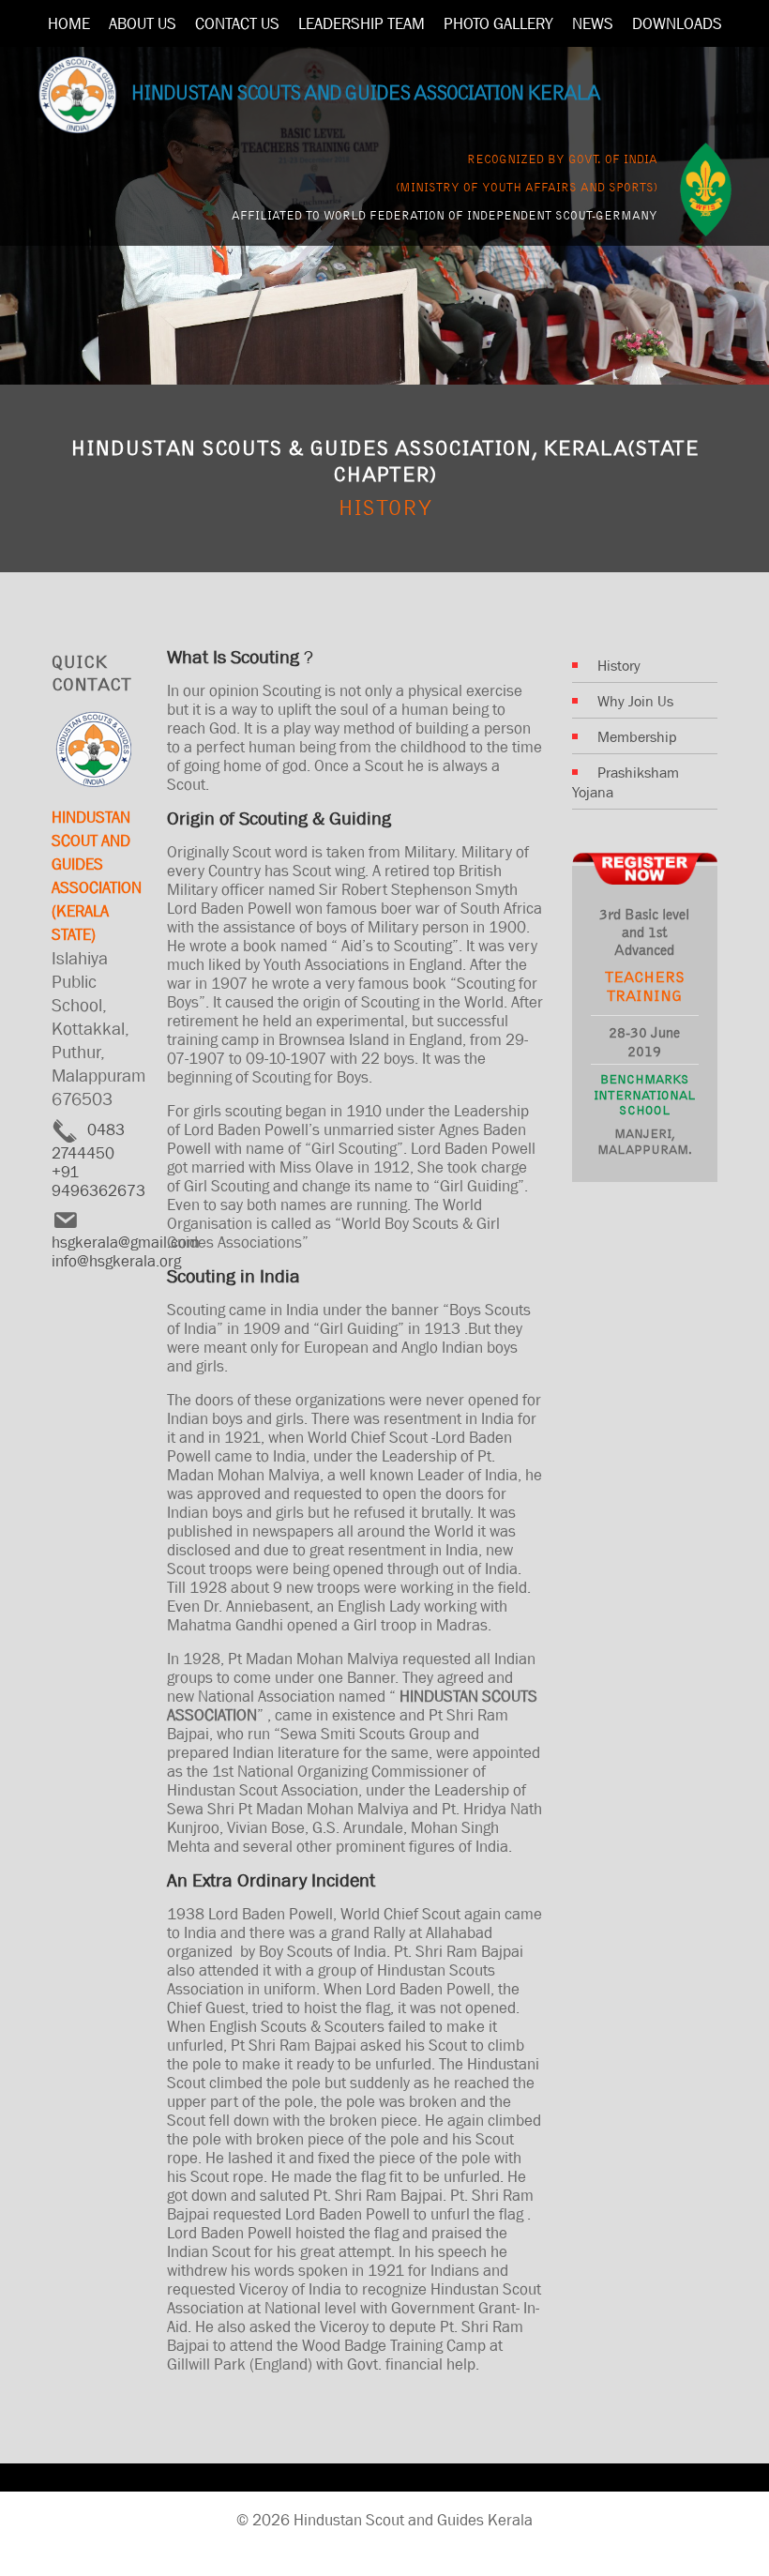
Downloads (677, 23)
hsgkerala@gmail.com (126, 1242)
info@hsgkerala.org (116, 1261)
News (593, 23)
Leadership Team (362, 23)
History (619, 665)
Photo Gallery (498, 23)
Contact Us (237, 23)
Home (69, 23)
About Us (143, 23)
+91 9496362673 (98, 1181)
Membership (637, 736)
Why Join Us (635, 701)
